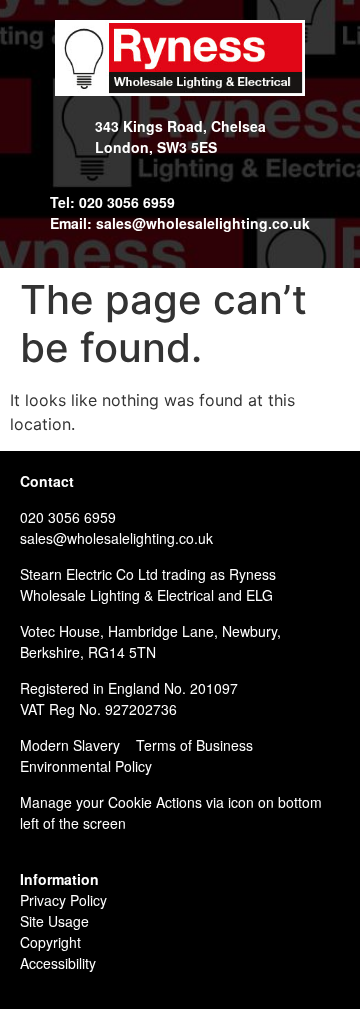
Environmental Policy (86, 766)
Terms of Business (194, 745)
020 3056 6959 (68, 517)
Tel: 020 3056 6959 (112, 202)
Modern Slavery (70, 745)
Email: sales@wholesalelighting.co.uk (180, 223)
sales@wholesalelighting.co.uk (116, 538)
